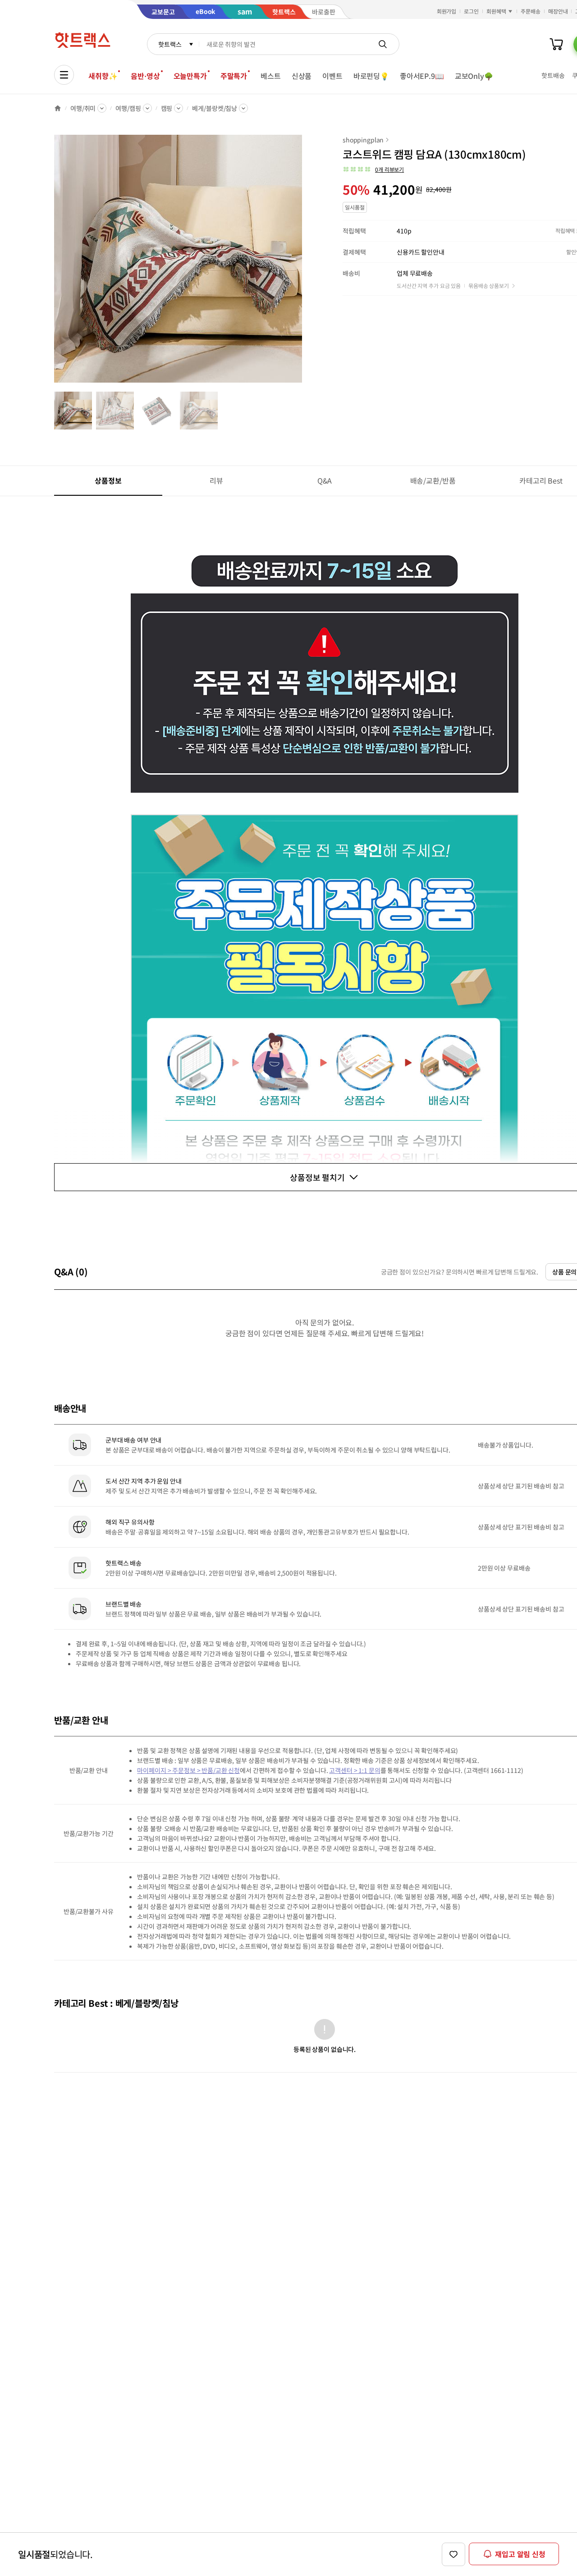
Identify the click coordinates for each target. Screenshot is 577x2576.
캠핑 (167, 108)
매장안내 (558, 11)
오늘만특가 (190, 76)
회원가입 (447, 11)
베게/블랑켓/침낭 (215, 108)
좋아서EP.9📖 (422, 76)
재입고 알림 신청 (520, 2554)
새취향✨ (103, 76)
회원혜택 (496, 11)
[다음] (305, 263)
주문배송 (531, 11)
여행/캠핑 (128, 108)
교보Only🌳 (474, 76)
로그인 (471, 11)
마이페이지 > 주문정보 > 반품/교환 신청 (188, 1770)
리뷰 (216, 480)
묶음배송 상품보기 (489, 285)
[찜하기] (453, 2554)
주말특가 (234, 76)
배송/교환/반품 (433, 480)
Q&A (325, 480)
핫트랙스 (170, 44)
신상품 (302, 76)
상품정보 (108, 480)
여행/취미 (83, 108)
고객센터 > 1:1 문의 (355, 1770)
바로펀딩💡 (371, 76)
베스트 (271, 76)
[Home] (58, 108)
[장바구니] (556, 44)
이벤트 (332, 76)
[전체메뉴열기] (64, 75)
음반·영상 (145, 76)
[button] (373, 169)
